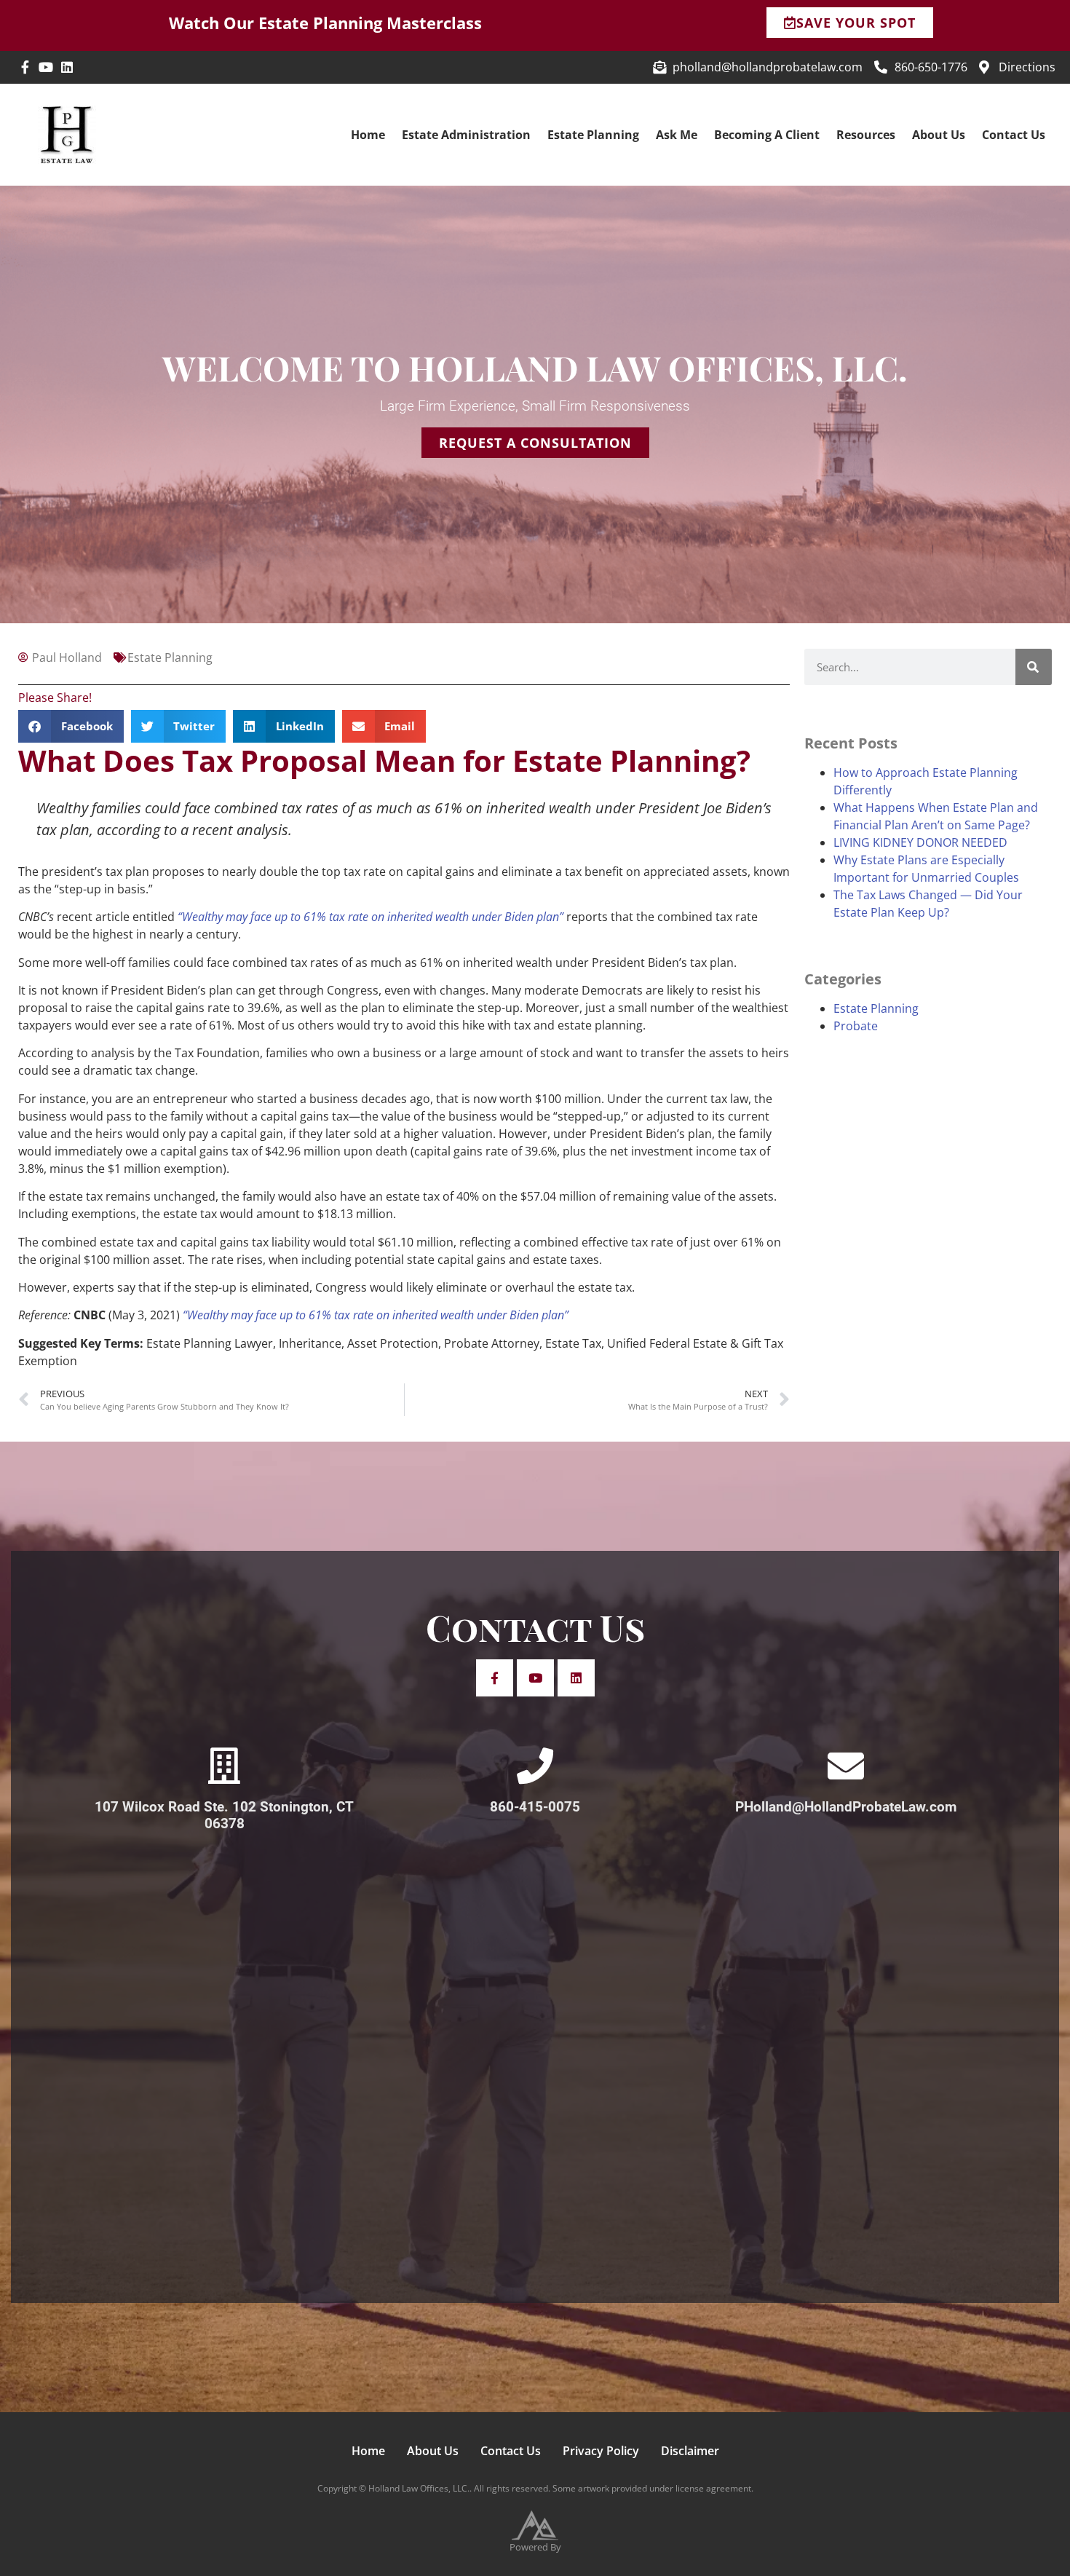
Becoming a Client (767, 135)
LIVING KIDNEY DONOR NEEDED (920, 842)
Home (368, 135)
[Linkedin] (67, 67)
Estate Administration (466, 135)
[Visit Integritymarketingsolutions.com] (535, 2525)
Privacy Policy (601, 2451)
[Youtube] (46, 67)
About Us (939, 135)
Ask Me (677, 135)
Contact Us (1014, 135)
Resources (866, 135)
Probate (856, 1026)
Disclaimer (690, 2451)
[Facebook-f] (25, 67)
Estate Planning (593, 135)
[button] (71, 726)
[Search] (1034, 667)
